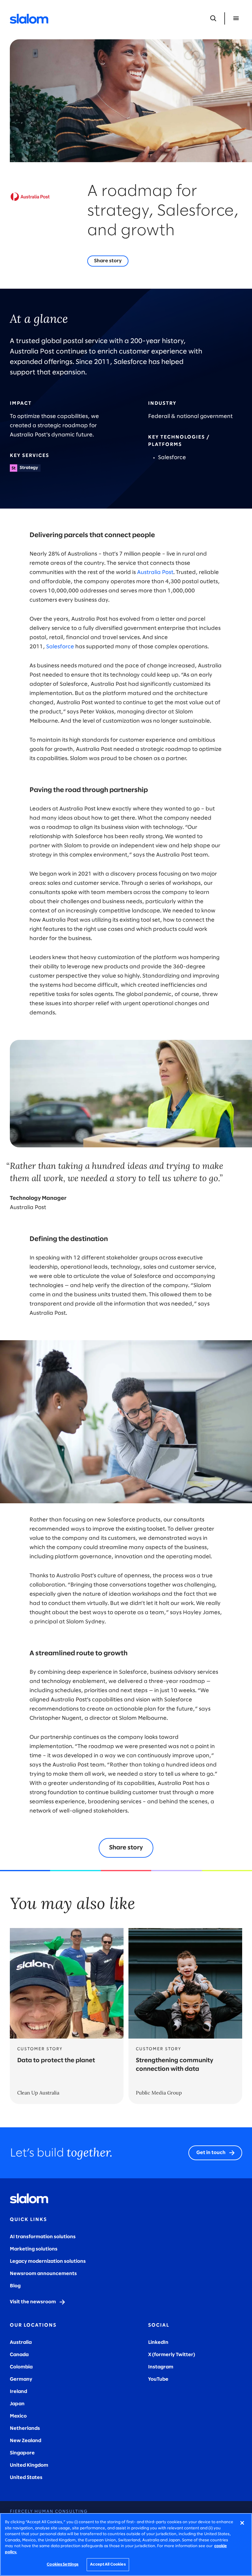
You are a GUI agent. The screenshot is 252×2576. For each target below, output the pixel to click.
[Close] (242, 2523)
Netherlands (25, 2428)
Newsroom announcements (43, 2274)
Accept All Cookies (108, 2564)
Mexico (18, 2416)
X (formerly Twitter (171, 2355)
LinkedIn (158, 2342)
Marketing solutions (34, 2249)
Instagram (161, 2367)
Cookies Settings (63, 2564)
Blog (15, 2286)
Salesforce (60, 647)
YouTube (158, 2379)
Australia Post (155, 573)
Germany (21, 2379)
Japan (17, 2404)
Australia (21, 2342)
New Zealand (26, 2441)
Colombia (21, 2367)
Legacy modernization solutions (48, 2261)
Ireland (18, 2392)
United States (26, 2478)
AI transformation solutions (43, 2237)
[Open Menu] (236, 18)
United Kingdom (29, 2465)
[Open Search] (213, 18)
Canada (19, 2355)
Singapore (22, 2453)
